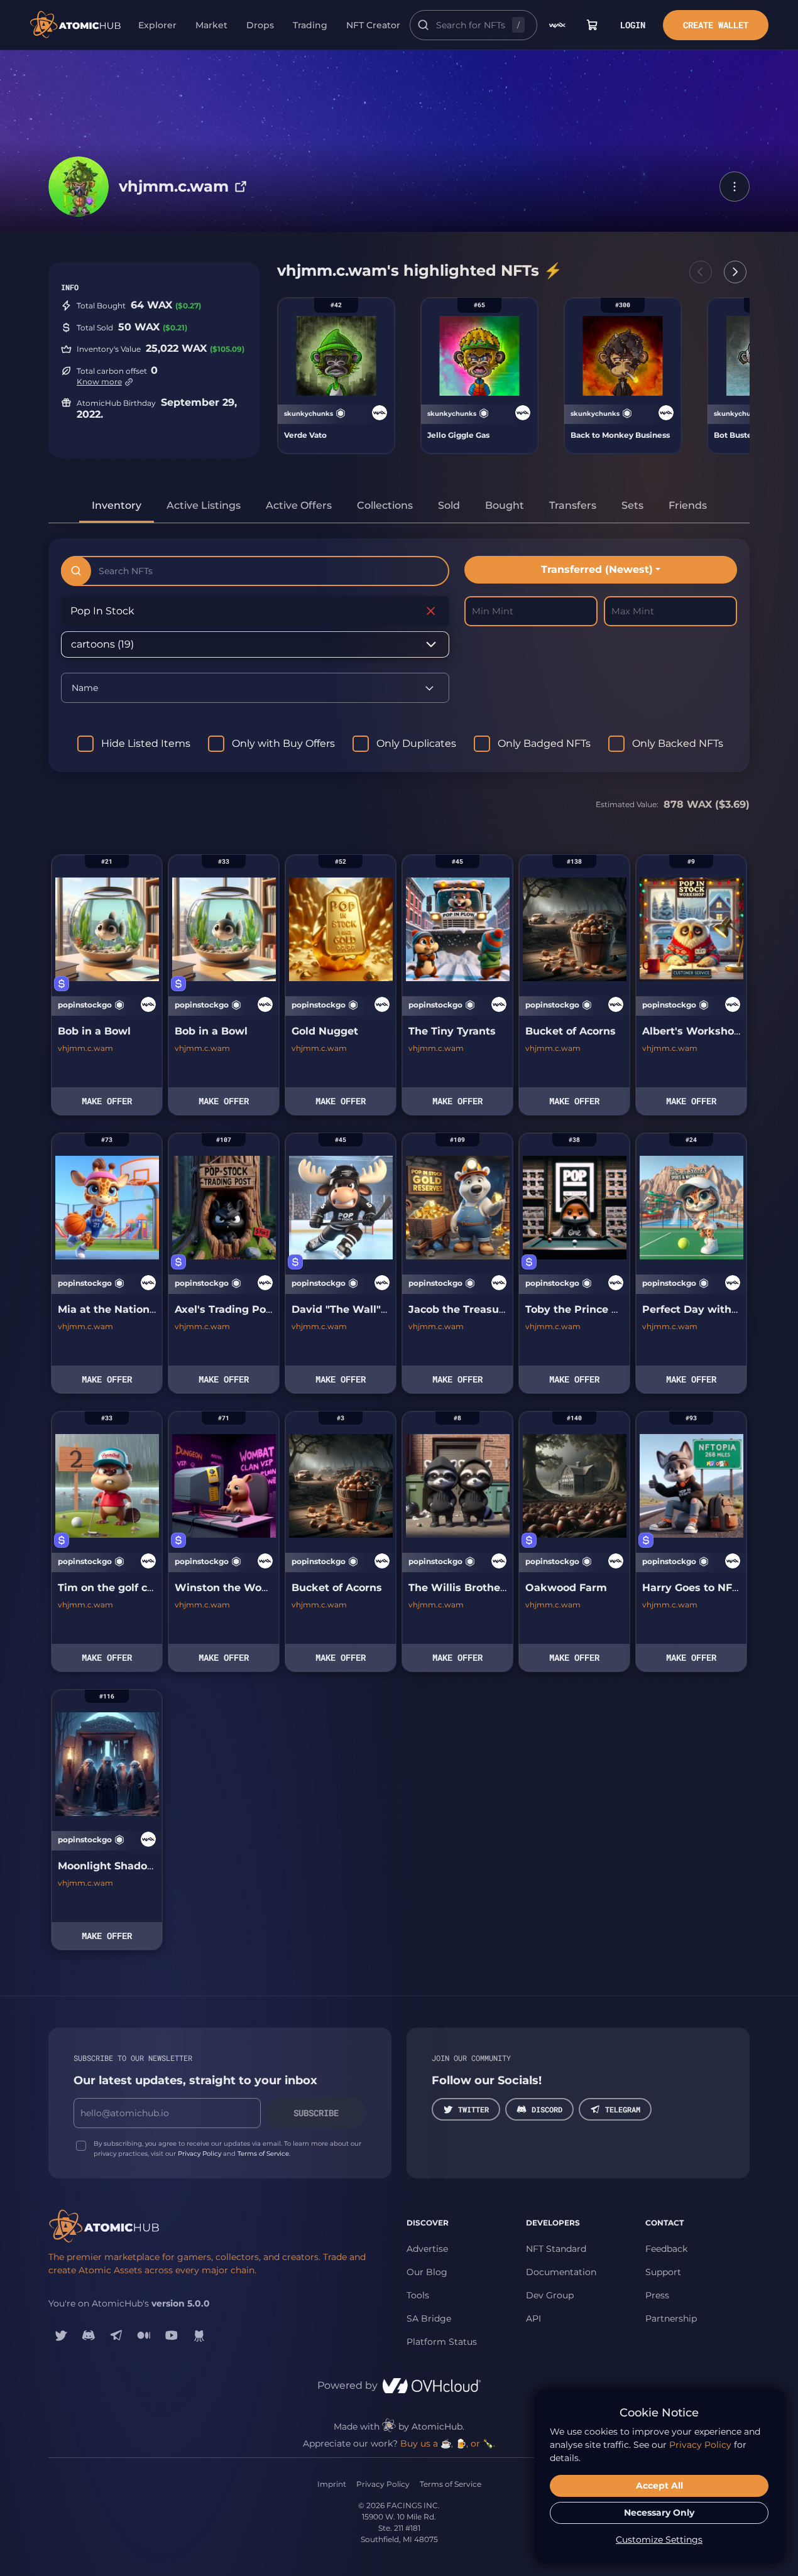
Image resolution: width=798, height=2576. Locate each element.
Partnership (671, 2318)
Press (657, 2295)
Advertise (427, 2249)
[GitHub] (199, 2335)
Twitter (473, 2109)
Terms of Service (263, 2154)
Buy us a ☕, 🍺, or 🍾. (448, 2443)
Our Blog (427, 2272)
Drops (260, 25)
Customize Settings (659, 2540)
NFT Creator (373, 25)
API (533, 2318)
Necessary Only (659, 2513)
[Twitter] (61, 2335)
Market (211, 25)
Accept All (659, 2486)
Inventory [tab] (117, 505)
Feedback (666, 2249)
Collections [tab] (385, 505)
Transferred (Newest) (597, 569)
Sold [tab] (449, 505)
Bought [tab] (505, 505)
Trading (310, 25)
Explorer (157, 25)
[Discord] (89, 2335)
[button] (735, 187)
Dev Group (550, 2295)
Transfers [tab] (573, 505)
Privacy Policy (199, 2154)
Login (633, 25)
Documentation (561, 2272)
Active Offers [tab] (299, 505)
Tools (418, 2295)
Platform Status (442, 2342)
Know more (99, 382)
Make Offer (107, 1101)
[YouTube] (172, 2335)
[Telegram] (116, 2335)
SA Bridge (429, 2318)
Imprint (332, 2484)
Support (663, 2272)
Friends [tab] (688, 505)
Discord (547, 2109)
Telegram (623, 2109)
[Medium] (144, 2335)
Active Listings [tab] (204, 505)
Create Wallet (716, 25)
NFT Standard (556, 2249)
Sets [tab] (632, 505)
